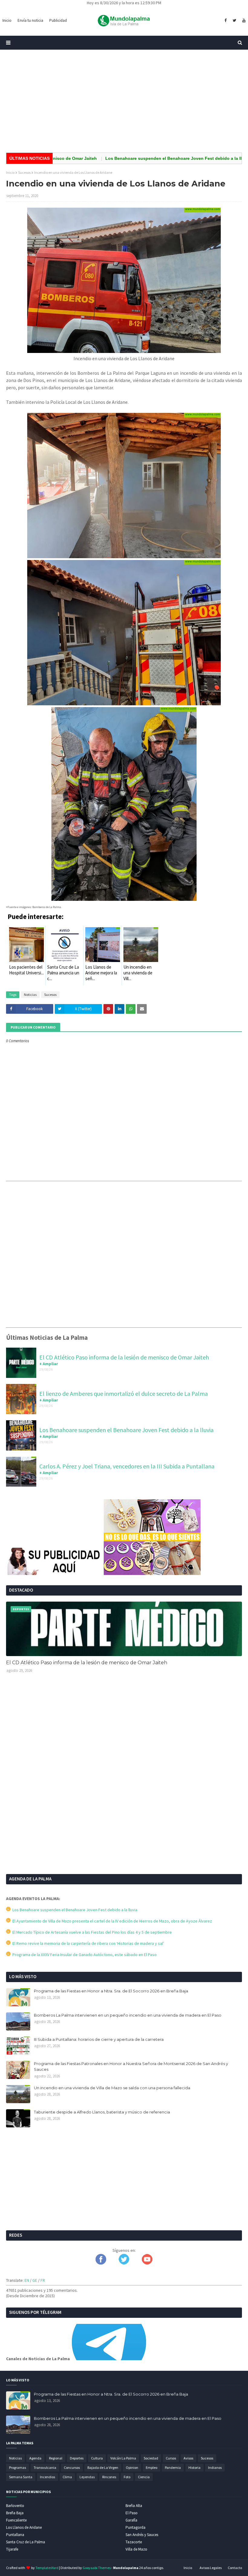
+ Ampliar (49, 1364)
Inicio (10, 172)
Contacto (235, 2568)
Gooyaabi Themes (97, 2568)
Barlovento (15, 2506)
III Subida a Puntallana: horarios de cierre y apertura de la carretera (99, 2039)
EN (27, 2280)
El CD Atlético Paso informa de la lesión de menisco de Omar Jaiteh (124, 1357)
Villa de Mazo (136, 2549)
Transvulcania (45, 2467)
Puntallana (15, 2535)
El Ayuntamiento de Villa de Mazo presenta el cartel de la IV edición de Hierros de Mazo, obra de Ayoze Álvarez (111, 1921)
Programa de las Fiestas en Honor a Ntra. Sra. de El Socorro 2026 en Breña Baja (111, 1991)
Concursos (72, 2467)
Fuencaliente (16, 2520)
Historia (194, 2467)
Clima (67, 2477)
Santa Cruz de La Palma (26, 2542)
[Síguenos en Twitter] (124, 2263)
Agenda (35, 2458)
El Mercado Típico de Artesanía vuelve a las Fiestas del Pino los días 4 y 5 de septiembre (91, 1932)
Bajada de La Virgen (103, 2467)
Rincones (109, 2477)
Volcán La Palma (123, 2458)
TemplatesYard (47, 2568)
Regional (56, 2458)
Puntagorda (135, 2527)
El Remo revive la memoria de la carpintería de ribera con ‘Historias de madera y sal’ (87, 1943)
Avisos (188, 2458)
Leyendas (87, 2477)
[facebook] (225, 21)
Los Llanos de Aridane (24, 2527)
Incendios (47, 2477)
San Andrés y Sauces (142, 2535)
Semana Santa (21, 2477)
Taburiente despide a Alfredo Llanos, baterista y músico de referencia (102, 2112)
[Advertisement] (124, 101)
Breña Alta (134, 2506)
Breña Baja (15, 2513)
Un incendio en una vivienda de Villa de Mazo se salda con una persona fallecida (112, 2088)
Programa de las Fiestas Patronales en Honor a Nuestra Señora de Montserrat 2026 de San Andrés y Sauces (131, 2067)
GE (35, 2280)
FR (43, 2280)
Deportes (77, 2458)
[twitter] (234, 21)
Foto (127, 2477)
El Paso (132, 2513)
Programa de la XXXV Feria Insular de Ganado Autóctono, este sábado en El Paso (84, 1955)
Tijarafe (12, 2549)
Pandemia (173, 2467)
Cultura (97, 2458)
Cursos (171, 2458)
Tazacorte (134, 2542)
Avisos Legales (211, 2568)
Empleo (152, 2467)
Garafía (131, 2520)
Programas (18, 2467)
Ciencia (144, 2477)
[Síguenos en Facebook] (101, 2263)
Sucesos (24, 172)
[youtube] (243, 21)
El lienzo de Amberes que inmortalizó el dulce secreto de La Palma (124, 1393)
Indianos (215, 2467)
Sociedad (151, 2458)
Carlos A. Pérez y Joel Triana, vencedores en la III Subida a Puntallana (127, 1466)
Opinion (132, 2467)
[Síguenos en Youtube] (147, 2263)
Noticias (30, 995)
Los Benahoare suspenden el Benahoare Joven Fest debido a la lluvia (141, 158)
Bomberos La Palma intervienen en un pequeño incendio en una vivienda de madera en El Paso (128, 2015)
